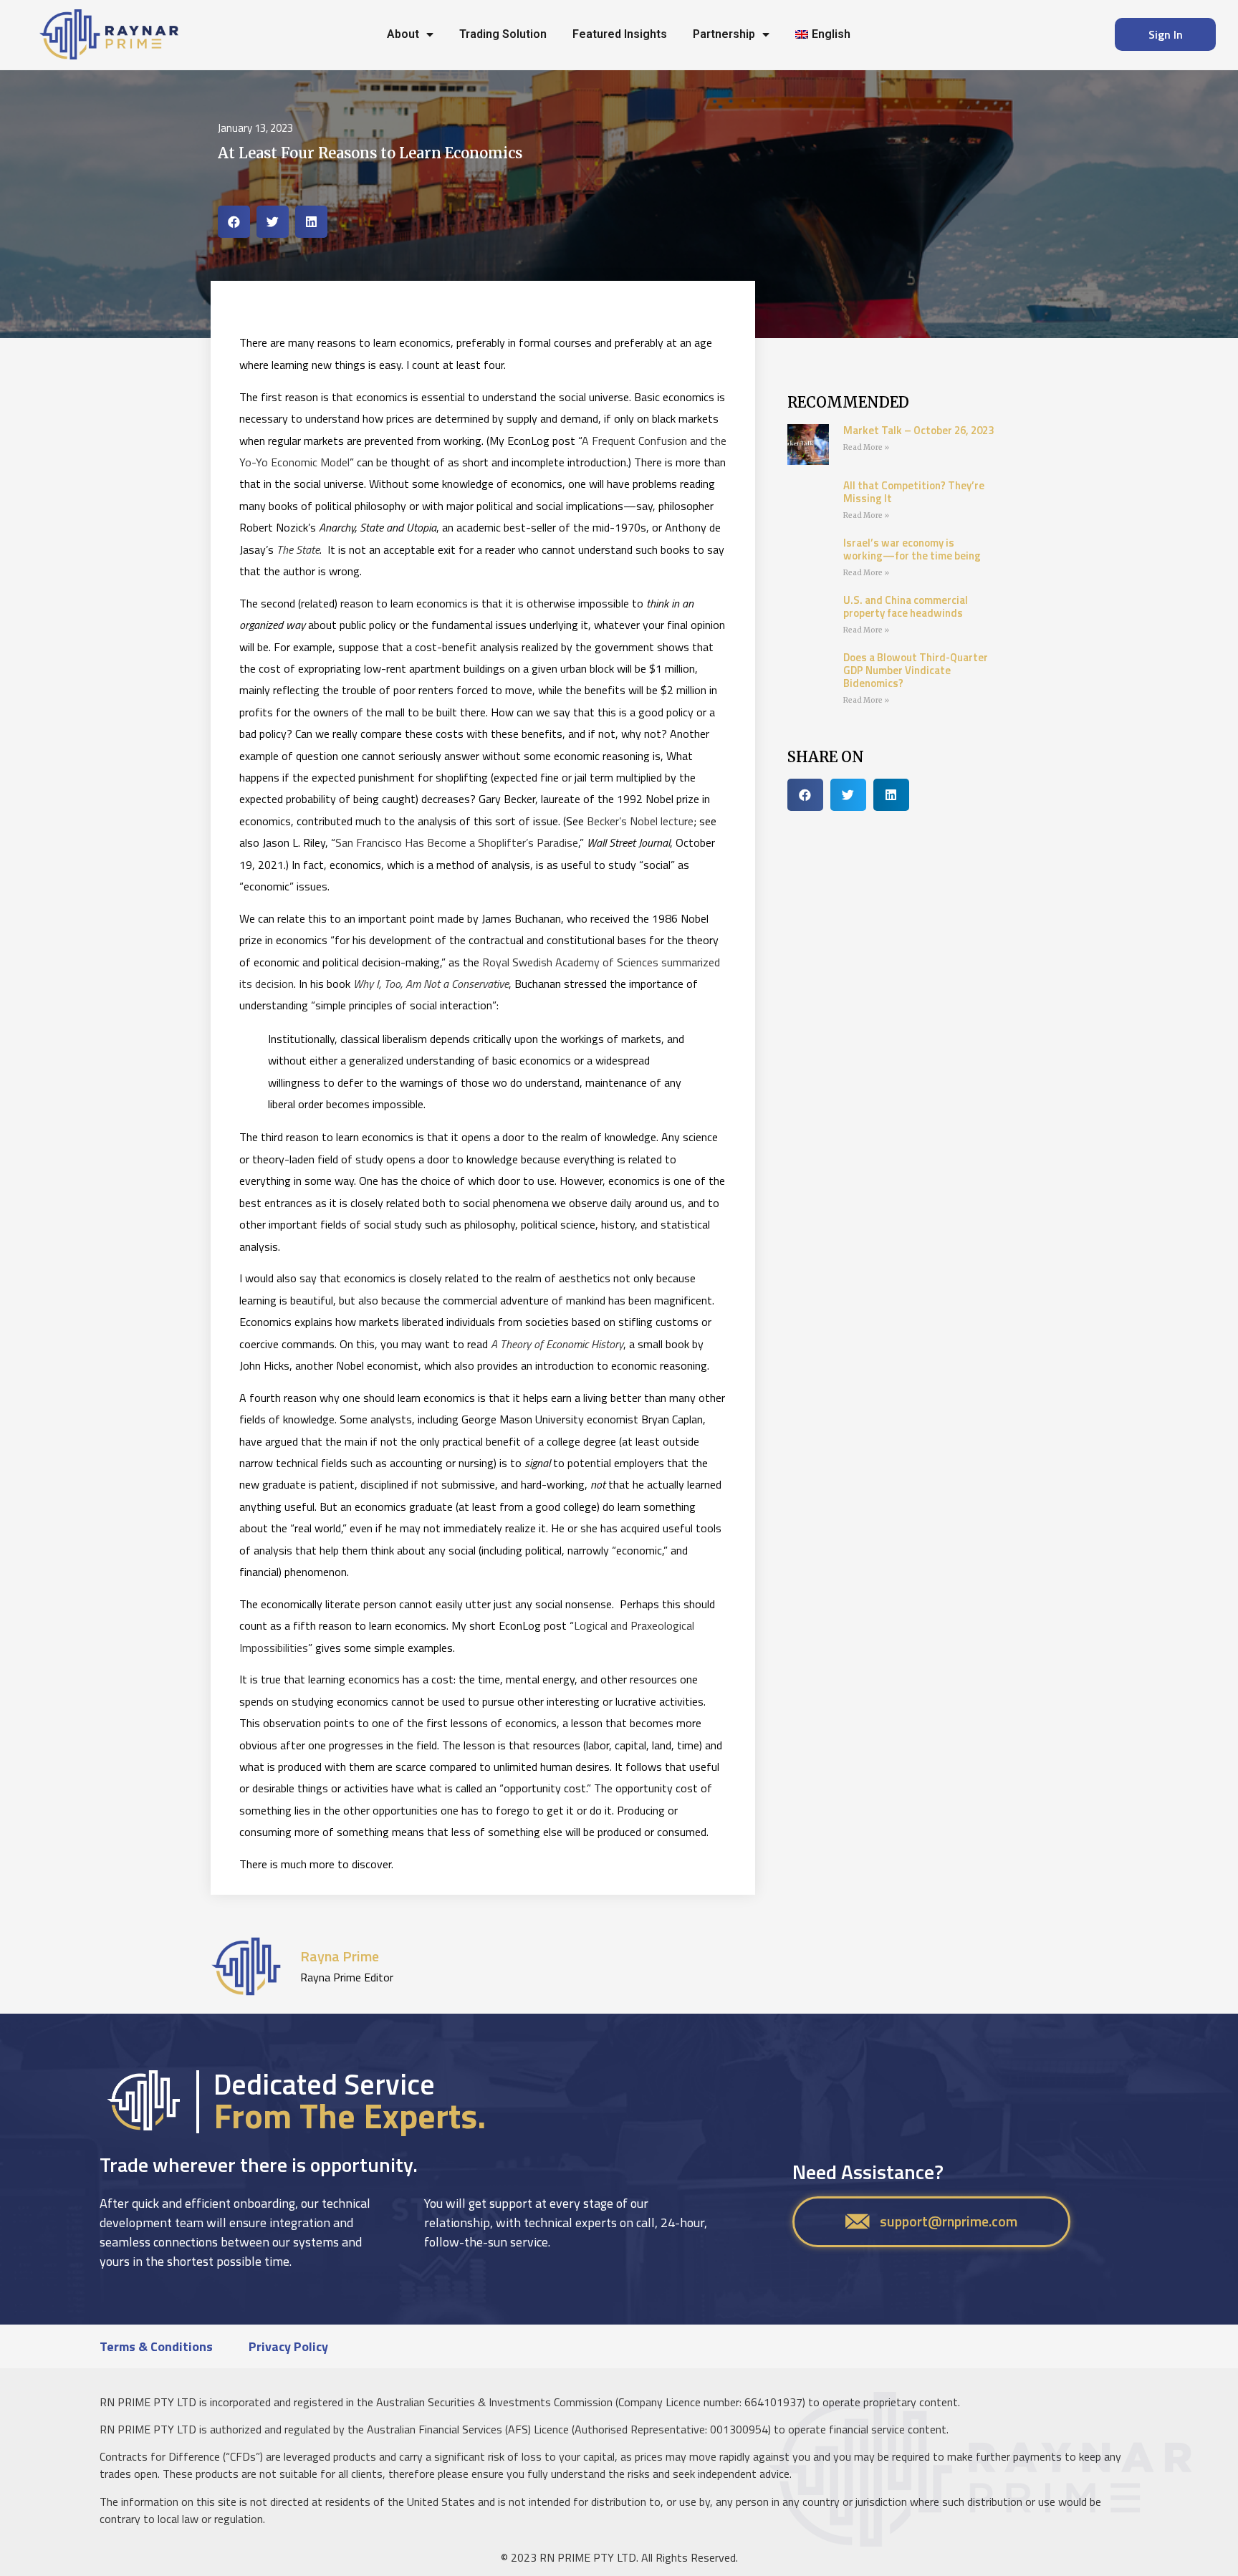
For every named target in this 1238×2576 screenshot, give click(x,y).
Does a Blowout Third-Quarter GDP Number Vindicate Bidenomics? (916, 670)
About (403, 34)
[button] (234, 222)
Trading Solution (503, 34)
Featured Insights (620, 34)
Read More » (866, 447)
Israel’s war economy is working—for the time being (912, 549)
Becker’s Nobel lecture (640, 821)
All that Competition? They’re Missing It (914, 492)
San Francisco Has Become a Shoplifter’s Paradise (457, 842)
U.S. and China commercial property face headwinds (906, 606)
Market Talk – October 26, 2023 (918, 430)
